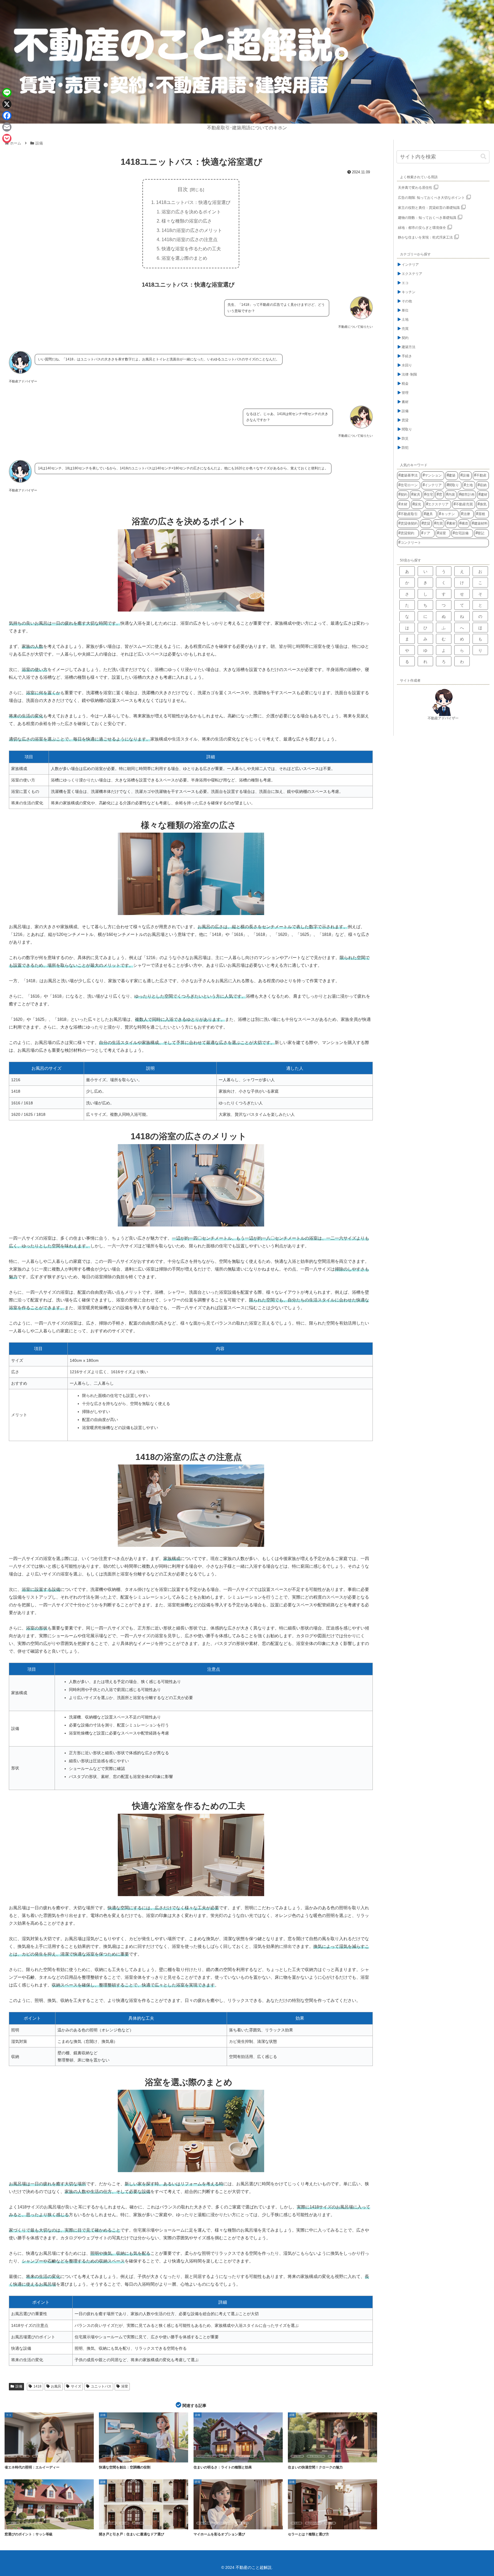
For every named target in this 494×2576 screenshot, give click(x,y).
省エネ (38, 2456)
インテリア (109, 2523)
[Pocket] (7, 138)
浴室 (125, 2386)
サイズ (76, 2386)
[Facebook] (7, 116)
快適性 (143, 2456)
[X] (7, 104)
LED (12, 2456)
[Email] (7, 127)
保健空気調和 (126, 2456)
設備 (19, 2386)
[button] (483, 157)
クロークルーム (316, 2456)
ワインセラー (313, 2523)
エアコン (108, 2456)
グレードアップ (223, 2523)
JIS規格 (14, 2523)
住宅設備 (334, 2456)
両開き (138, 2523)
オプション (204, 2523)
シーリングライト (206, 2456)
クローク (297, 2456)
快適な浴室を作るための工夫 (191, 249)
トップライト (247, 2456)
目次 (183, 189)
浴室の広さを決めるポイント (191, 212)
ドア (124, 2523)
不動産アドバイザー (443, 718)
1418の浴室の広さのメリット (192, 230)
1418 (37, 2386)
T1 (27, 2523)
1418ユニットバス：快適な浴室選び (193, 202)
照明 (25, 2456)
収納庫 (330, 2523)
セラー (296, 2523)
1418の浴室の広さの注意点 (190, 239)
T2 (38, 2523)
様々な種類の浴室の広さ (187, 221)
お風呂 (56, 2386)
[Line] (7, 93)
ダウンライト (228, 2456)
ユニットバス (101, 2386)
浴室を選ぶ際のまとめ (184, 258)
